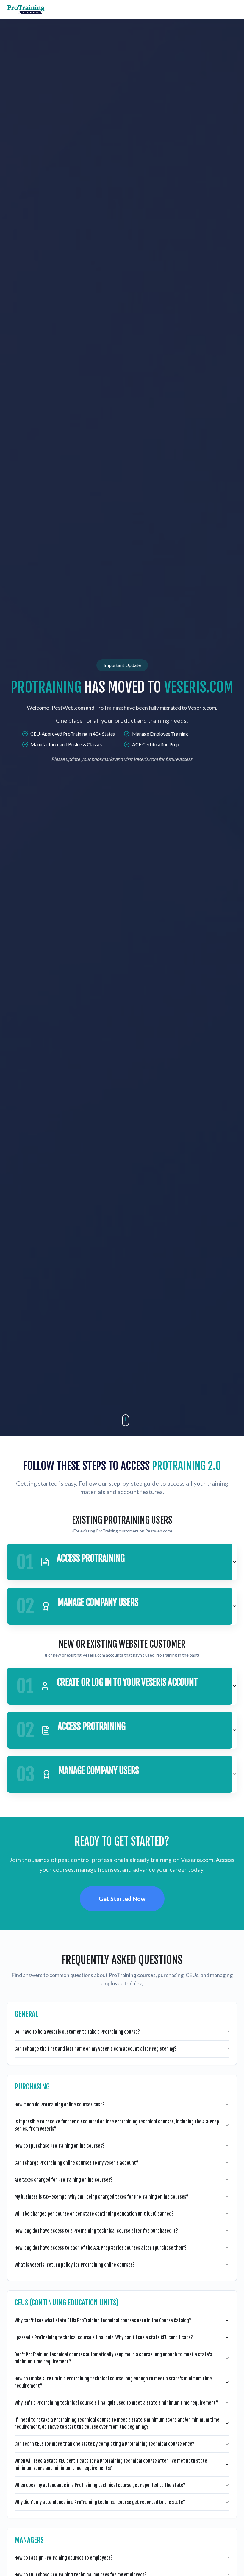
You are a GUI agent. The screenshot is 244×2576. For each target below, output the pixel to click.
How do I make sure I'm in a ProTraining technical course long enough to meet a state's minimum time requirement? (113, 2382)
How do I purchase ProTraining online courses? (60, 2146)
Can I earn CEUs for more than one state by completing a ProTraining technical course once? (104, 2444)
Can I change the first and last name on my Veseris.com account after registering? (96, 2049)
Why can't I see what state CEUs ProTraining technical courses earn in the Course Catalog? (103, 2320)
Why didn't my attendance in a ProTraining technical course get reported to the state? (100, 2502)
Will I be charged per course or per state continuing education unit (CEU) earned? (94, 2214)
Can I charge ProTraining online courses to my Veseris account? (76, 2163)
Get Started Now (122, 1899)
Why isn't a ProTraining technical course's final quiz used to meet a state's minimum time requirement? (116, 2403)
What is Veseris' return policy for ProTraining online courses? (75, 2265)
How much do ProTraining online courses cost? (60, 2105)
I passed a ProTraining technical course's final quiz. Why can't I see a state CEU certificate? (104, 2337)
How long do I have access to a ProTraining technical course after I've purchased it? (96, 2231)
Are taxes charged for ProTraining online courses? (64, 2180)
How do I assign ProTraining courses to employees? (64, 2558)
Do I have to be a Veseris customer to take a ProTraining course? (77, 2032)
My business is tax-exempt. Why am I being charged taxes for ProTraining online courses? (101, 2197)
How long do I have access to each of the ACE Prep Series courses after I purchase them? (101, 2248)
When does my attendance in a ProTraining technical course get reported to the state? (100, 2485)
